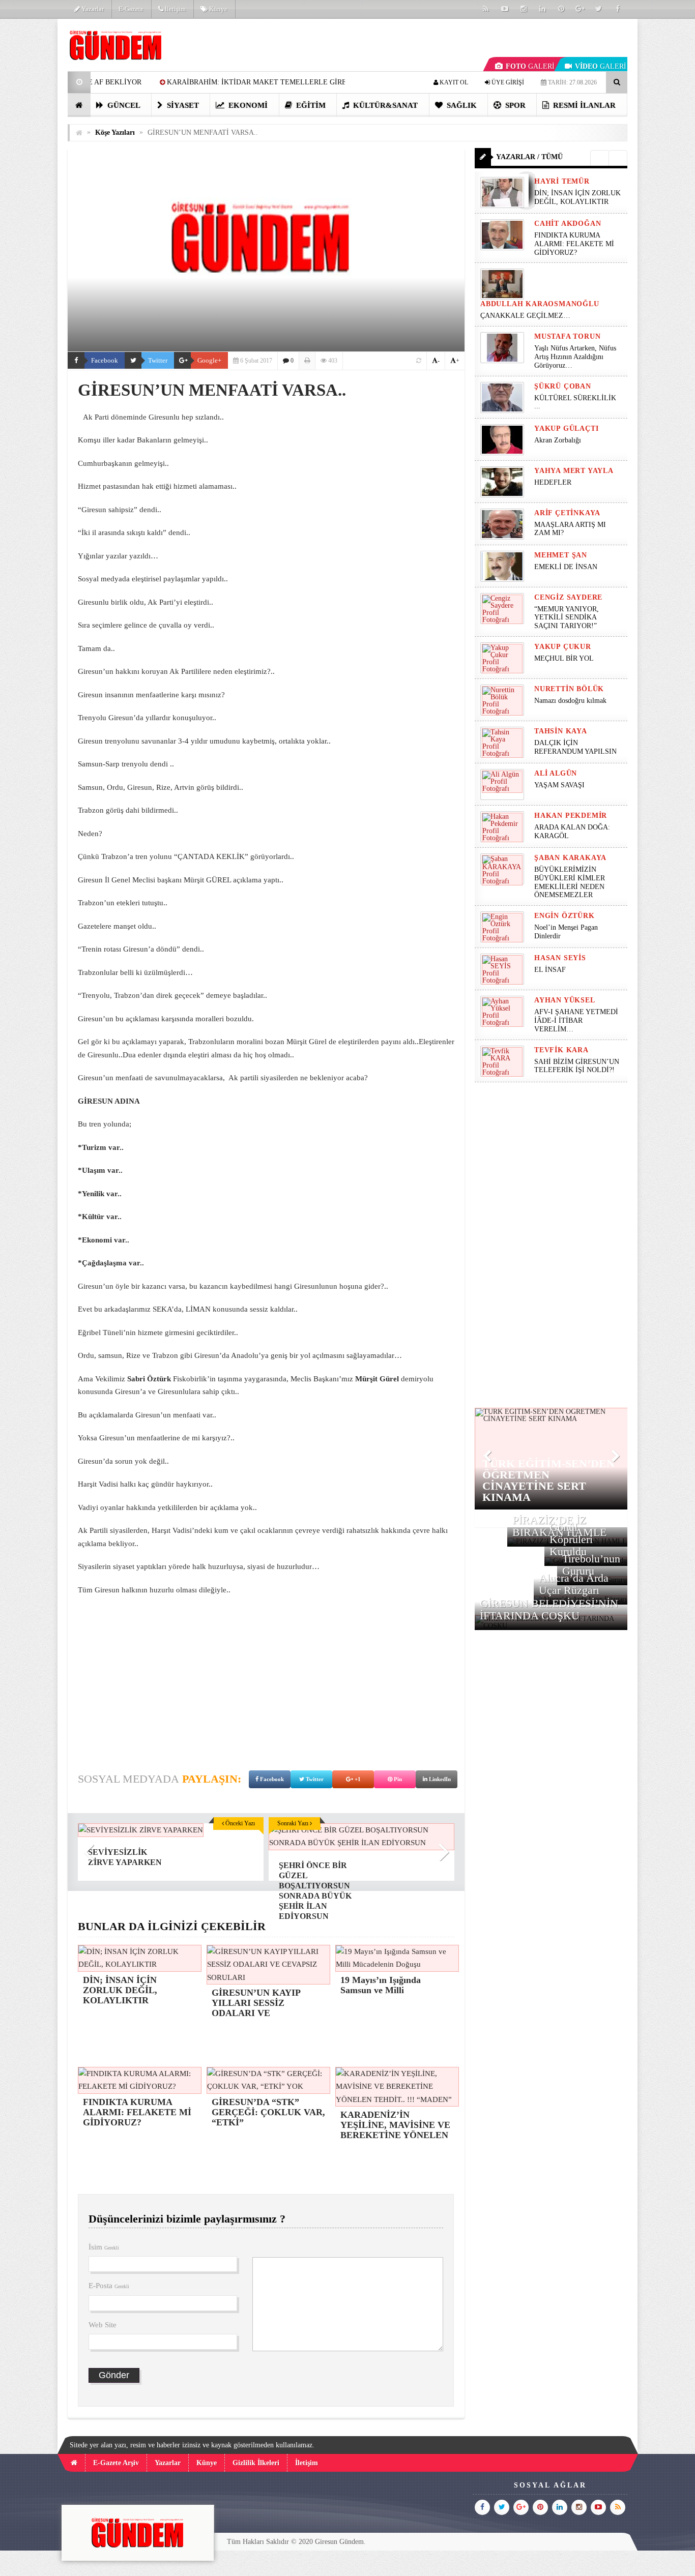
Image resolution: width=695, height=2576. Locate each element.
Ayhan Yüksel (565, 1000)
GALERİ (530, 66)
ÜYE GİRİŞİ (507, 82)
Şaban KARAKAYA (570, 858)
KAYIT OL (453, 82)
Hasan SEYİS (560, 958)
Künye (218, 9)
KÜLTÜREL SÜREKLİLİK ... (575, 402)
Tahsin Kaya (561, 731)
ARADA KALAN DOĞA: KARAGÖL (572, 832)
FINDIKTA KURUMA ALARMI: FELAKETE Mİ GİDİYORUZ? (574, 244)
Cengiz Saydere (568, 597)
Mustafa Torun (567, 336)
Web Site (103, 2325)
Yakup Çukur (563, 647)
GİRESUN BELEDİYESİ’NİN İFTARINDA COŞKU (549, 1609)
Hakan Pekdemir (571, 816)
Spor (514, 105)
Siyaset (182, 105)
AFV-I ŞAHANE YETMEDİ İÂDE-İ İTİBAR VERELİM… (576, 1020)
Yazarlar (92, 9)
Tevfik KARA (561, 1050)
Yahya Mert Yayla (574, 471)
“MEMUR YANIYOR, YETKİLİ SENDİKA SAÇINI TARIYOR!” (567, 618)
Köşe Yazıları (115, 132)
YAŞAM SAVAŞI (559, 785)
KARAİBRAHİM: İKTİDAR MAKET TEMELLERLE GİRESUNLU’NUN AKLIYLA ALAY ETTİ (189, 82)
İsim (104, 2247)
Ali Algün (556, 773)
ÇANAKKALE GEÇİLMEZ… (526, 316)
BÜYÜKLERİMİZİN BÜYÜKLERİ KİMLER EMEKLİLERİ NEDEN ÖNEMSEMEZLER (570, 882)
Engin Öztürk (564, 916)
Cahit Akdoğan (568, 224)
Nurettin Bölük (569, 689)
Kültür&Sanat (384, 105)
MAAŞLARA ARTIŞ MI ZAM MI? (570, 529)
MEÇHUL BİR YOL (565, 658)
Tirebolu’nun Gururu (591, 1565)
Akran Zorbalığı (558, 440)
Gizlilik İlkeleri (256, 2463)
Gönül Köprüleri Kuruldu (571, 1539)
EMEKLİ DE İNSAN (566, 567)
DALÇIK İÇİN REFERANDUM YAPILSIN (575, 747)
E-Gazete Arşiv (116, 2463)
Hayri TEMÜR (562, 181)
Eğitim (310, 105)
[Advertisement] (266, 1678)
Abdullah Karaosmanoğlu (540, 304)
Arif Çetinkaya (567, 513)
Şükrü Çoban (563, 386)
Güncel (123, 105)
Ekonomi (247, 105)
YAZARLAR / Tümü (529, 157)
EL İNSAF (550, 970)
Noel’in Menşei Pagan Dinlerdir (566, 932)
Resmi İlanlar (583, 105)
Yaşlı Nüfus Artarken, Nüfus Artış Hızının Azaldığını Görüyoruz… (575, 357)
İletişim (175, 9)
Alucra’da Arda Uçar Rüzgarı (574, 1584)
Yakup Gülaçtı (566, 428)
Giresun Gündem (339, 2542)
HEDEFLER (553, 482)
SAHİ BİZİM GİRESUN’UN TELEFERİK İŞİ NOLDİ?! (577, 1066)
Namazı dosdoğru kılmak (570, 701)
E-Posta (109, 2286)
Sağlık (461, 105)
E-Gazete (131, 9)
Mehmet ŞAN (561, 555)
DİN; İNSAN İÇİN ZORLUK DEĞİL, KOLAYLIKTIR (577, 197)
